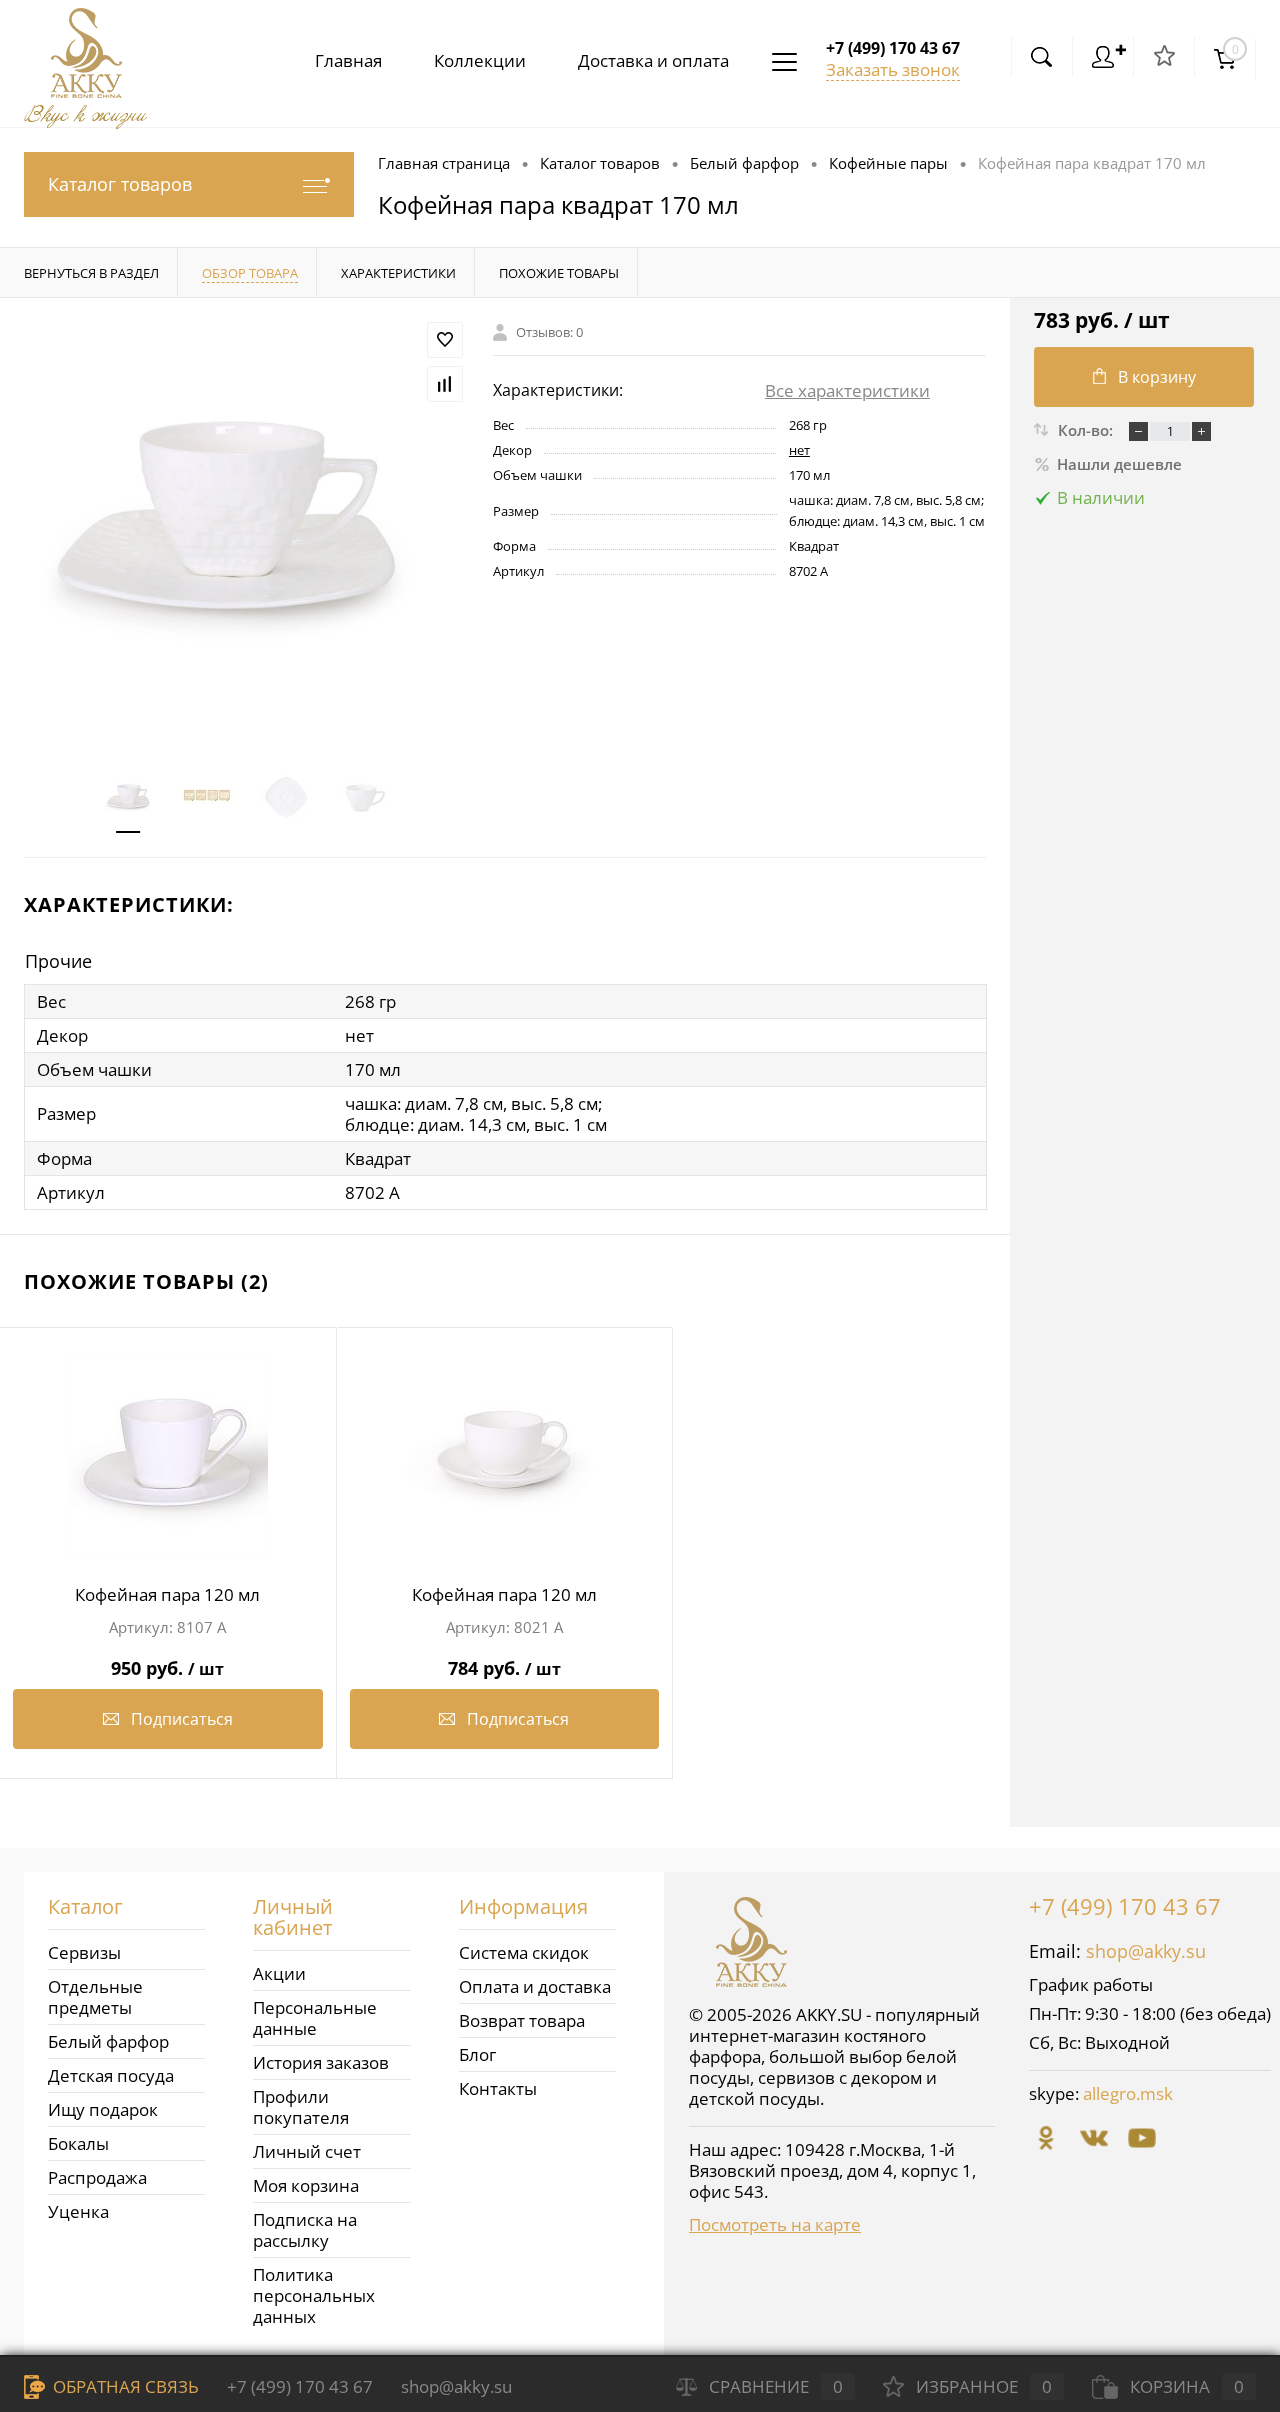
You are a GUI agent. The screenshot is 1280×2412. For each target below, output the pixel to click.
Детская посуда (111, 2075)
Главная (348, 60)
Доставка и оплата (653, 60)
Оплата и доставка (535, 1986)
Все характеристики (847, 390)
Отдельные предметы (95, 1997)
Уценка (78, 2211)
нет (799, 450)
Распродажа (97, 2177)
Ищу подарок (103, 2109)
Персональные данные (315, 2018)
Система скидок (524, 1952)
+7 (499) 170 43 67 (1125, 1906)
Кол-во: (1087, 430)
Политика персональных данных (314, 2295)
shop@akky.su (1146, 1951)
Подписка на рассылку (305, 2230)
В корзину (1157, 377)
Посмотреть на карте (775, 2224)
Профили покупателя (301, 2107)
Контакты (498, 2088)
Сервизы (84, 1952)
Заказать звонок (893, 69)
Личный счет (307, 2151)
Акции (279, 1973)
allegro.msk (1128, 2093)
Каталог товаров (120, 184)
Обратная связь (124, 2386)
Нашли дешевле (1119, 464)
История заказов (321, 2062)
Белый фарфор (108, 2041)
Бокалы (78, 2143)
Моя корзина (306, 2185)
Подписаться (182, 1719)
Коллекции (480, 60)
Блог (477, 2054)
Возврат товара (522, 2020)
